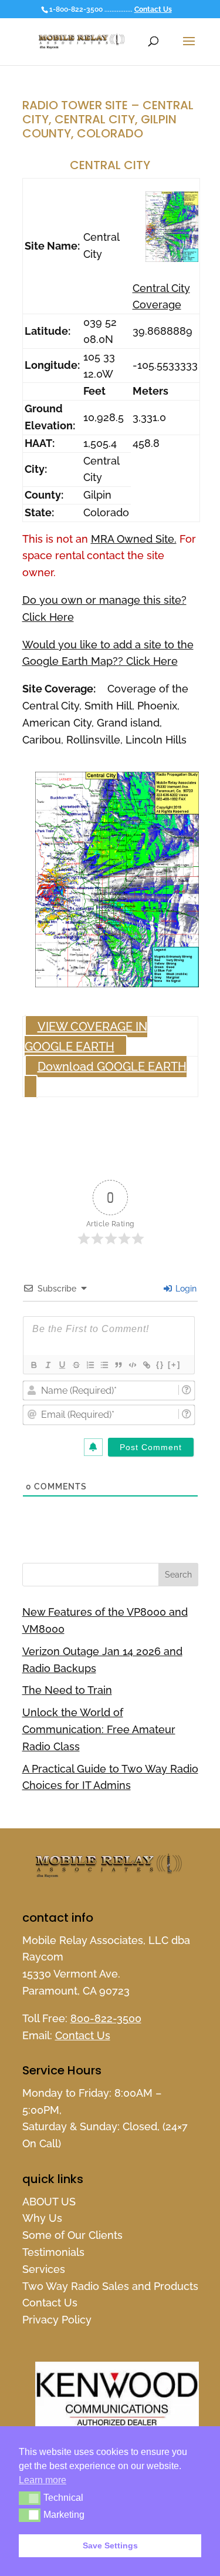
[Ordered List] (90, 1365)
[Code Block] (132, 1365)
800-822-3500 (106, 2018)
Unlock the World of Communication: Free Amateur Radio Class (99, 1729)
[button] (30, 2498)
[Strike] (76, 1365)
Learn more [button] (43, 2480)
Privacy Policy (57, 2320)
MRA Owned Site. (134, 539)
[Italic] (48, 1365)
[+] (174, 1365)
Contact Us (153, 9)
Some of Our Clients (72, 2235)
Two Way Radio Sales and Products (110, 2286)
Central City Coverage (161, 297)
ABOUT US (49, 2202)
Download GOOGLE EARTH (112, 1067)
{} (160, 1365)
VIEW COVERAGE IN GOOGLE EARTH (86, 1037)
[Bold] (33, 1365)
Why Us (42, 2218)
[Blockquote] (118, 1365)
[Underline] (62, 1365)
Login (185, 1289)
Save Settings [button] (110, 2545)
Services (44, 2269)
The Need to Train (67, 1690)
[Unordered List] (104, 1365)
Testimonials (53, 2252)
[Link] (146, 1365)
